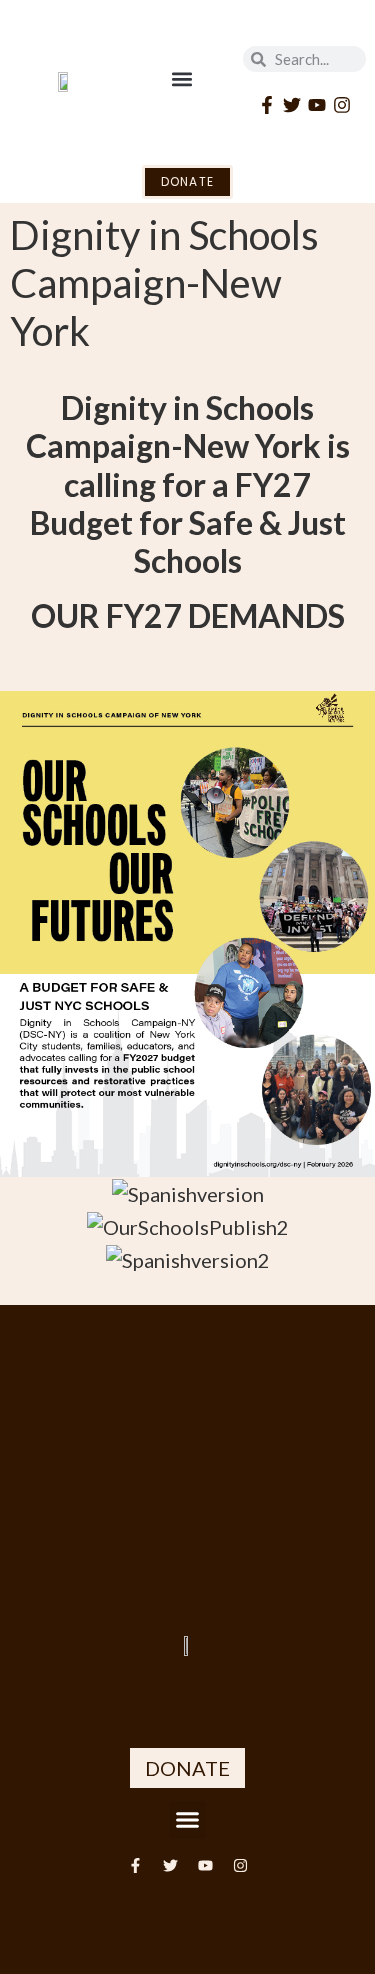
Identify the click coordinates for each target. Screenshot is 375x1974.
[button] (181, 78)
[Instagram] (342, 104)
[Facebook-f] (266, 104)
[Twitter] (291, 104)
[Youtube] (316, 104)
